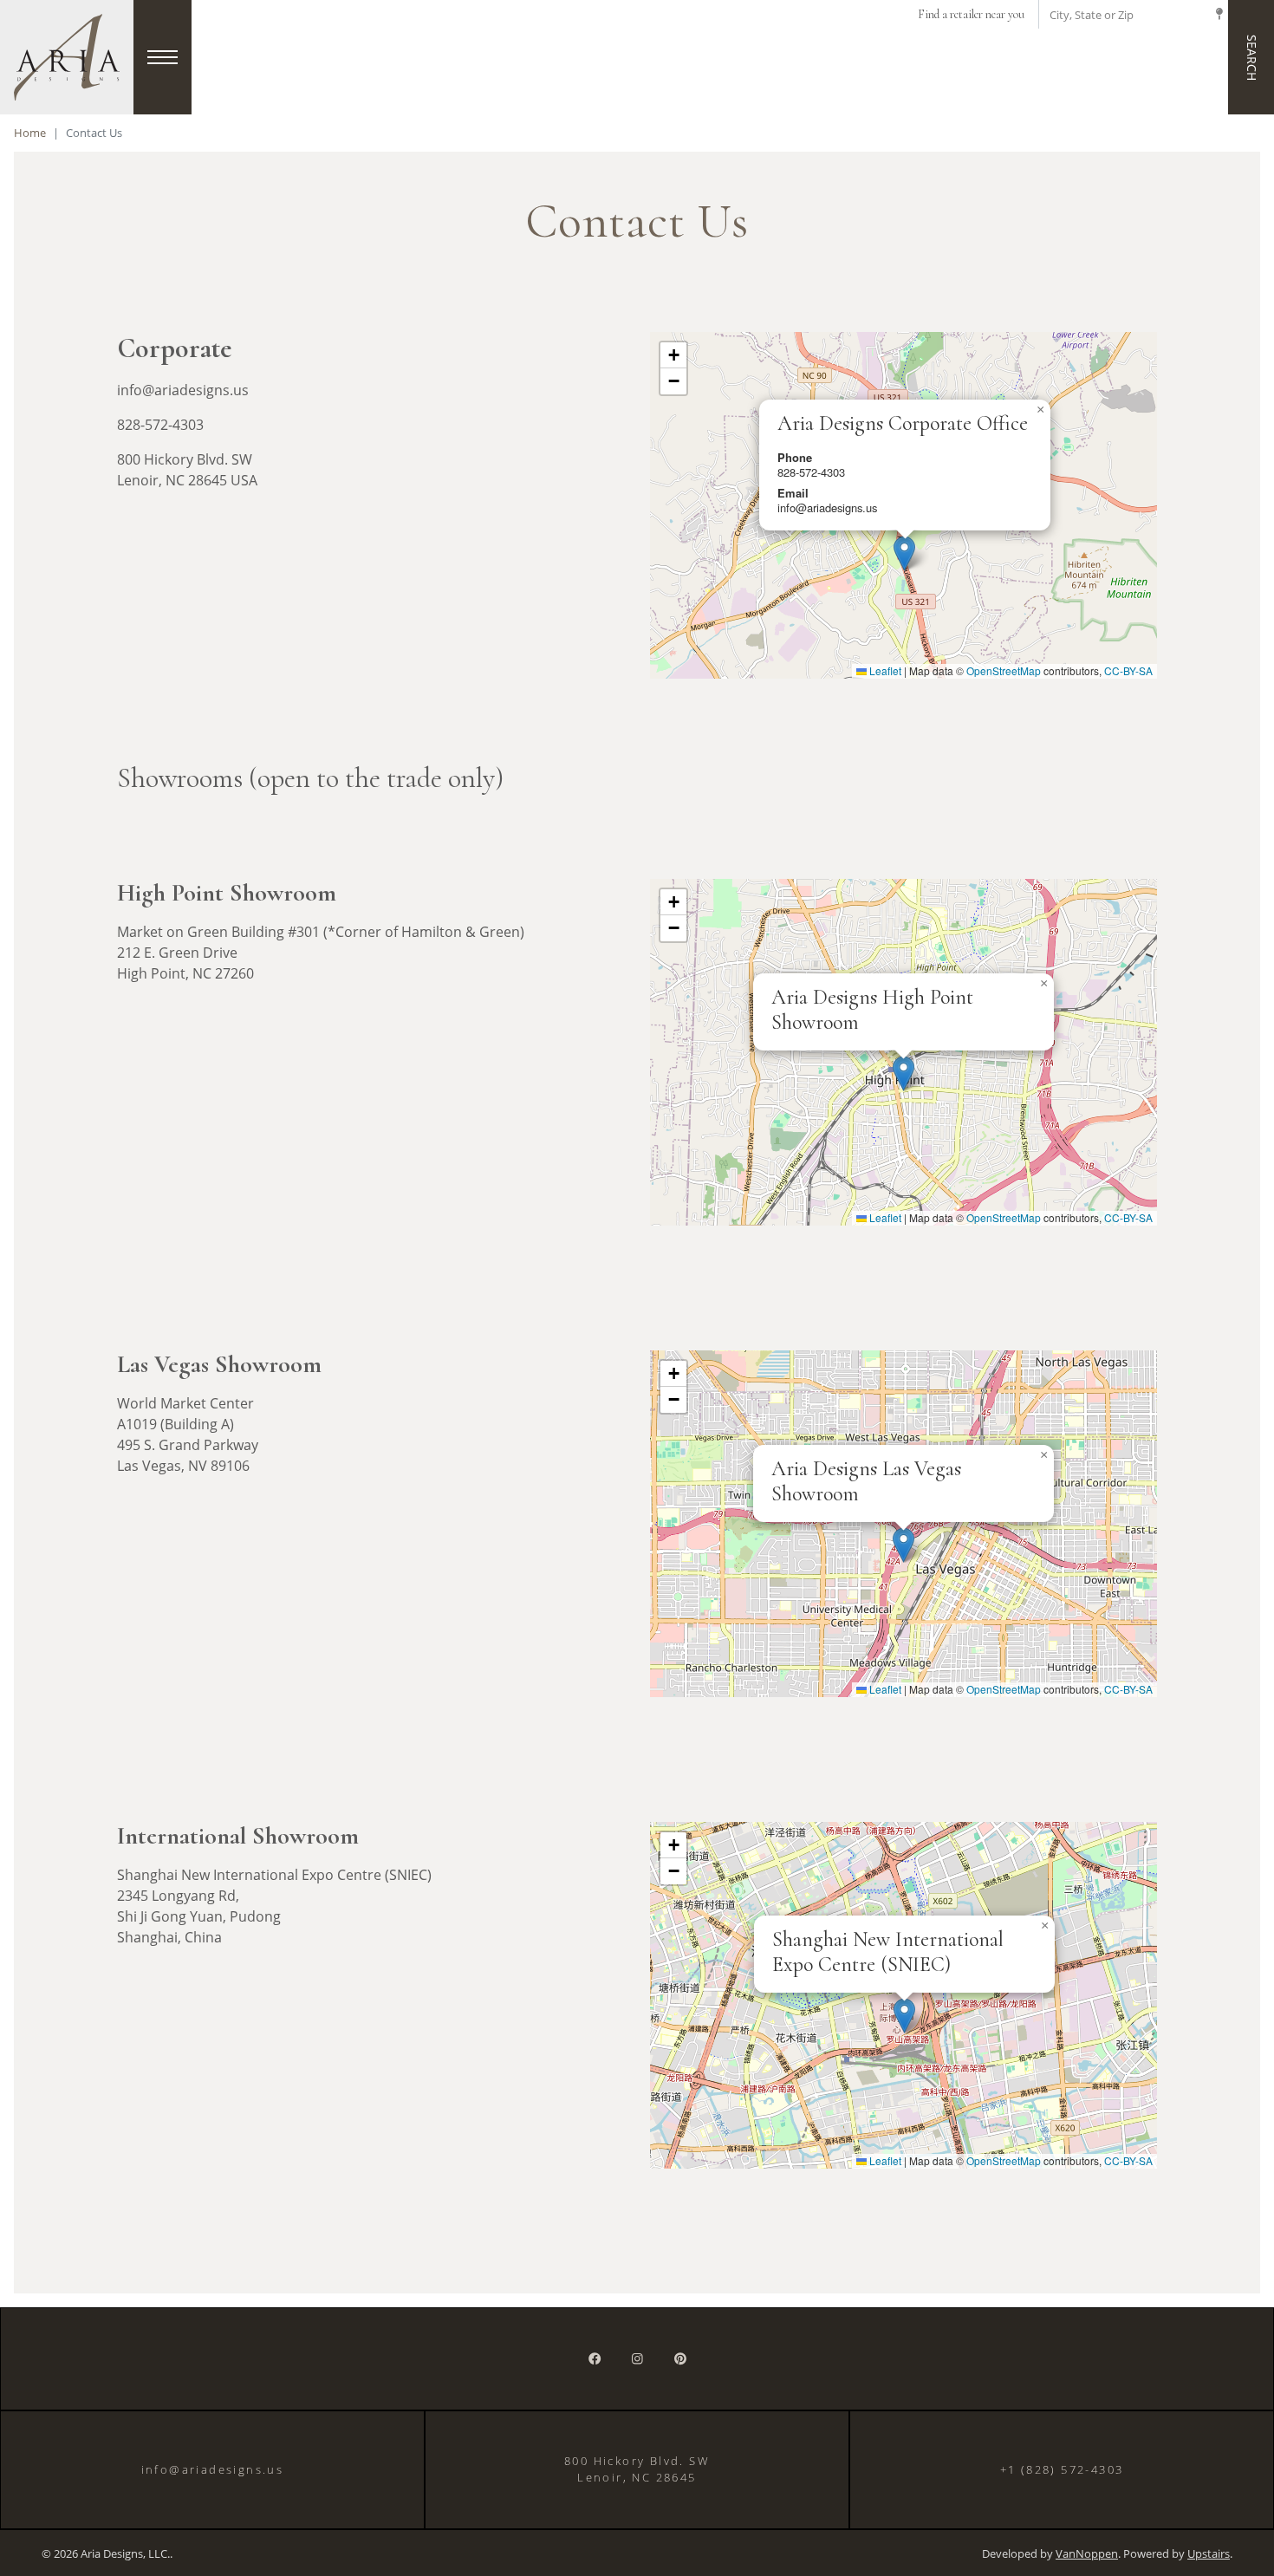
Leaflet (884, 670)
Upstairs (1209, 2554)
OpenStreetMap (1004, 670)
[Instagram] (637, 2359)
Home (30, 133)
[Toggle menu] (162, 57)
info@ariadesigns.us (213, 2469)
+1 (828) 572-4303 (1062, 2469)
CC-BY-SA (1128, 670)
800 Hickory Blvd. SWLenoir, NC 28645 (637, 2469)
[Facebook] (595, 2359)
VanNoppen (1087, 2554)
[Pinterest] (680, 2359)
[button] (904, 553)
